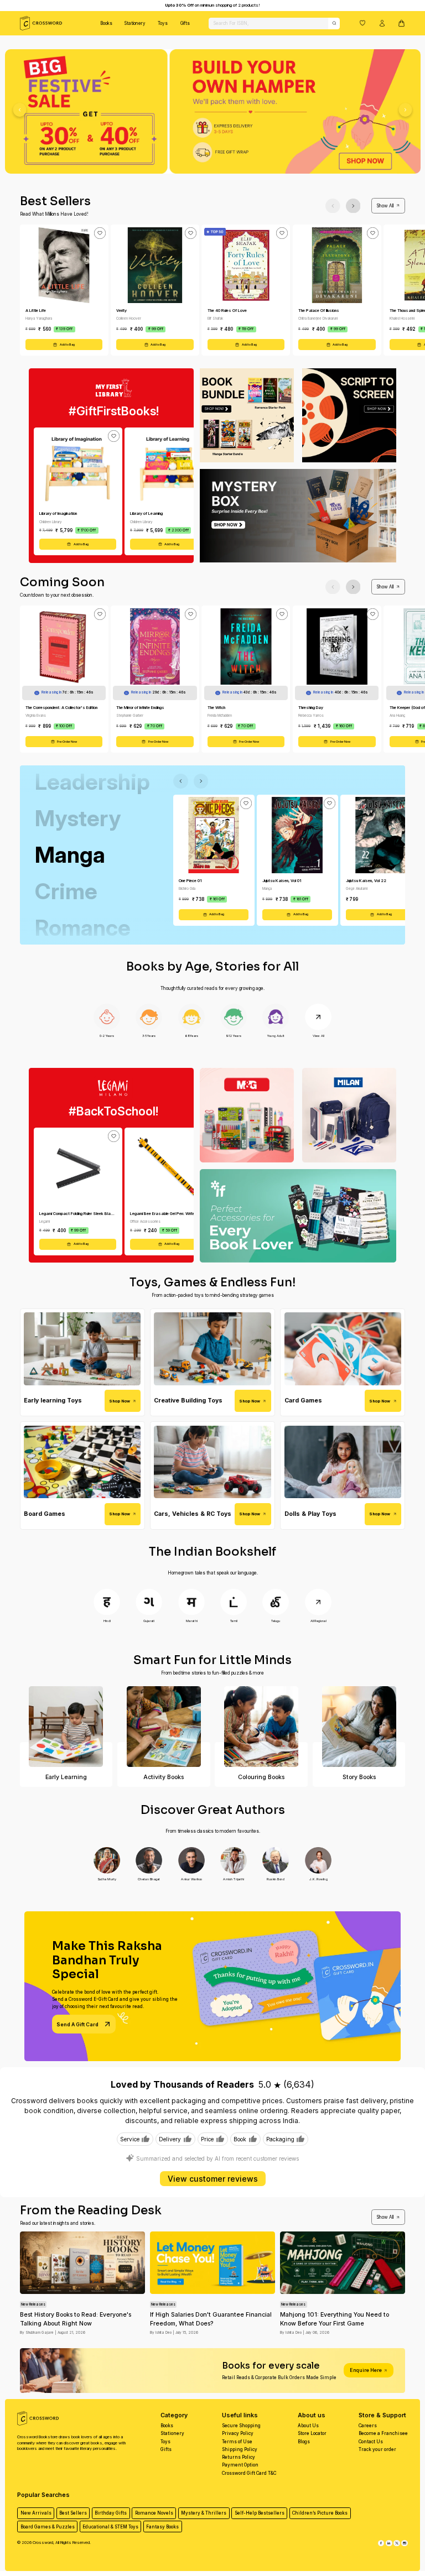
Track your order (377, 2449)
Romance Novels (154, 2513)
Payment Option (240, 2465)
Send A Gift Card (77, 2024)
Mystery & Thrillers (204, 2513)
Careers (368, 2426)
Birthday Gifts (111, 2513)
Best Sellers (73, 2513)
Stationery (135, 23)
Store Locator (312, 2433)
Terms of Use (237, 2442)
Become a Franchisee (383, 2433)
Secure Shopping (241, 2426)
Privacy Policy (238, 2433)
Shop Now (120, 1401)
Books (106, 23)
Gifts (185, 23)
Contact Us (371, 2442)
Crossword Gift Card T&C (249, 2473)
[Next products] (353, 206)
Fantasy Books (162, 2527)
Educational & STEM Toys (110, 2527)
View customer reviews (213, 2179)
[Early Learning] (66, 1727)
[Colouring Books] (261, 1727)
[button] (362, 23)
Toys (163, 23)
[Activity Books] (164, 1727)
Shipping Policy (240, 2449)
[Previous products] (333, 206)
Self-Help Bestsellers (260, 2513)
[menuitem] (106, 23)
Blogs (304, 2442)
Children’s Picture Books (320, 2513)
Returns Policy (239, 2457)
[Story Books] (359, 1727)
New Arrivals (36, 2513)
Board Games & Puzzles (48, 2527)
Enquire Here (366, 2370)
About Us (308, 2426)
